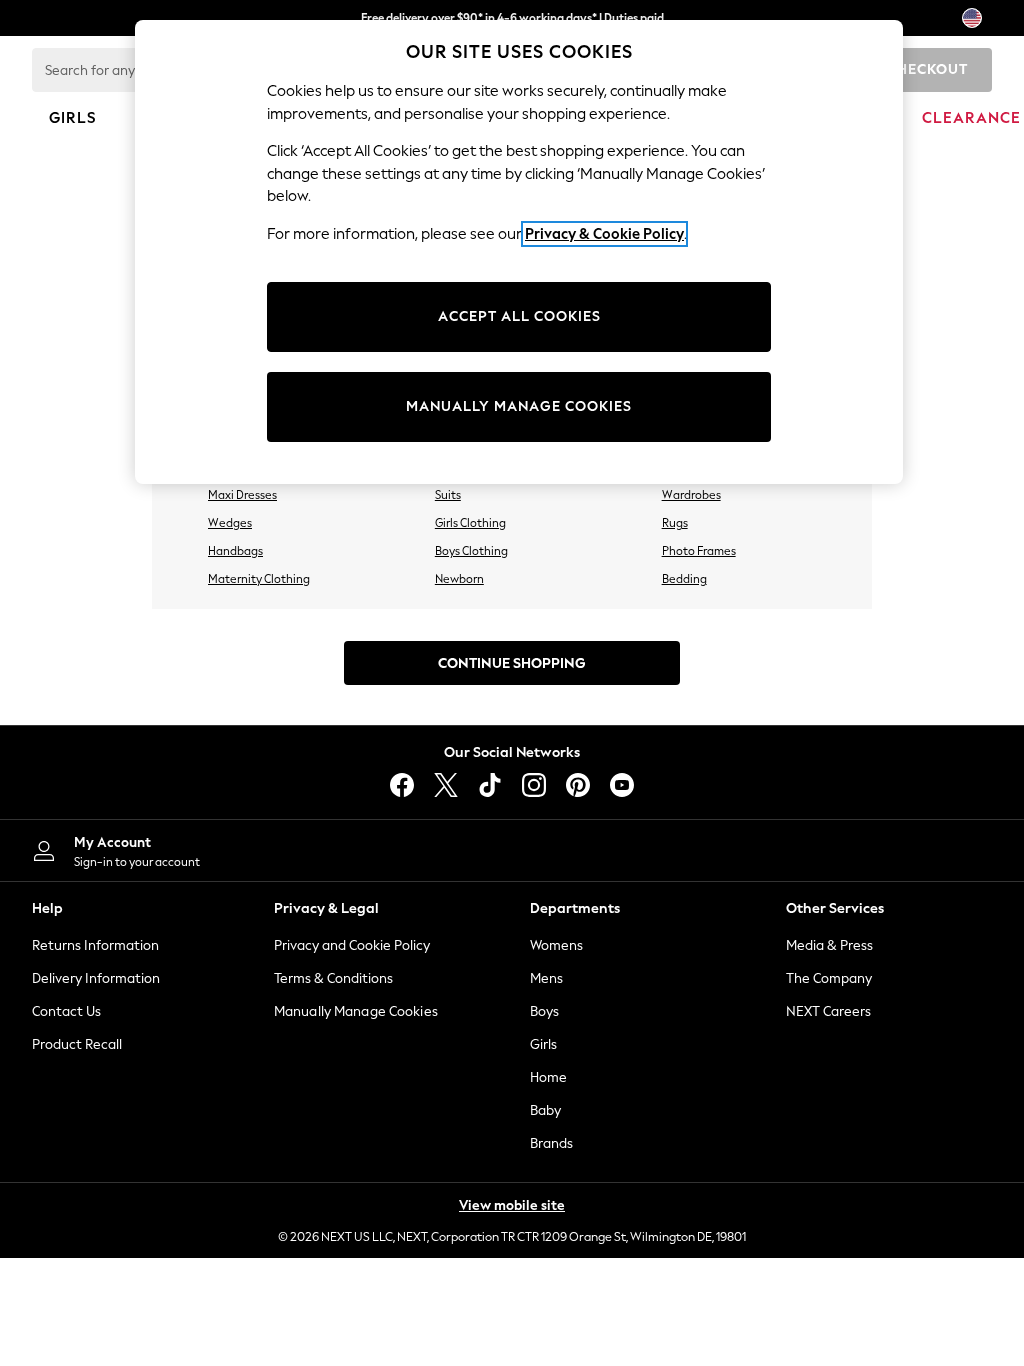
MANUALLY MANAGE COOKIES (519, 406)
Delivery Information (96, 978)
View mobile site (512, 1205)
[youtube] (622, 785)
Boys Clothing (471, 551)
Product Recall (77, 1044)
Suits (448, 495)
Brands (551, 1143)
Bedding (684, 579)
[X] (446, 785)
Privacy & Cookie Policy (604, 234)
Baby (545, 1110)
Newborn (459, 579)
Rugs (675, 523)
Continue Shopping (512, 663)
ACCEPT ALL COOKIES (519, 316)
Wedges (230, 523)
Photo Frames (699, 551)
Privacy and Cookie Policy (352, 945)
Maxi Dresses (242, 495)
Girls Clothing (470, 523)
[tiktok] (490, 785)
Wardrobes (691, 495)
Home (548, 1077)
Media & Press (829, 945)
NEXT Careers (828, 1011)
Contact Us (66, 1011)
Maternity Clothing (259, 579)
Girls (543, 1044)
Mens (546, 978)
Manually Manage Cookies (356, 1011)
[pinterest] (578, 785)
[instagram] (534, 785)
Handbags (235, 551)
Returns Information (95, 945)
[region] (519, 252)
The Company (829, 978)
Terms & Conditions (333, 978)
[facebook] (402, 785)
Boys (544, 1011)
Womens (556, 945)
